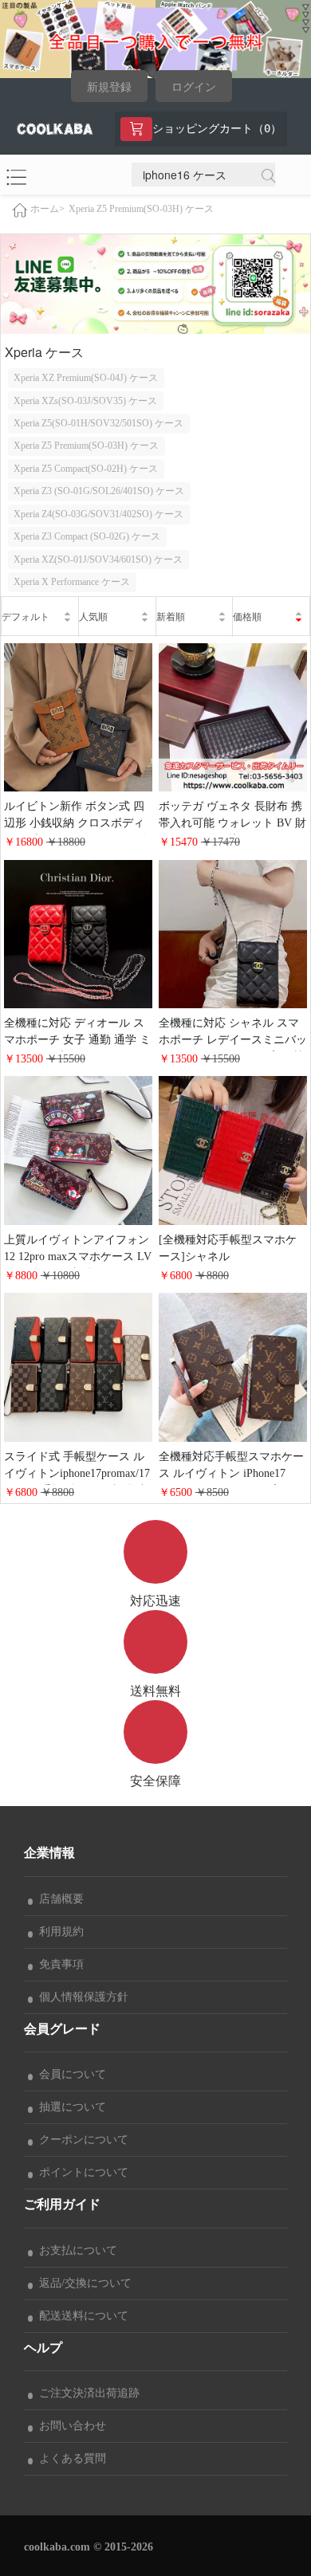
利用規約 (58, 1932)
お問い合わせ (69, 2426)
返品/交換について (82, 2283)
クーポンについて (81, 2140)
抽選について (69, 2107)
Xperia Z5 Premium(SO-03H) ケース (141, 209)
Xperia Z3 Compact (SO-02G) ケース (87, 536)
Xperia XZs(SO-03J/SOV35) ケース (85, 401)
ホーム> (47, 209)
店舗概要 (58, 1899)
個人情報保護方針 (81, 1997)
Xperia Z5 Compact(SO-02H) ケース (86, 469)
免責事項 (58, 1964)
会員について (69, 2074)
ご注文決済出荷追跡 (86, 2393)
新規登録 (109, 87)
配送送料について (81, 2316)
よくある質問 (69, 2458)
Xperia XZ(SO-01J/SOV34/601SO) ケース (98, 560)
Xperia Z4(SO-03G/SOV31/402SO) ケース (98, 514)
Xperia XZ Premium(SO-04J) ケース (86, 378)
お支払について (75, 2250)
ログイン (194, 87)
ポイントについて (81, 2172)
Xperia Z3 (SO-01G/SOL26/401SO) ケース (99, 491)
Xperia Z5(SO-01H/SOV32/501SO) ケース (98, 423)
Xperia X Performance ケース (72, 582)
